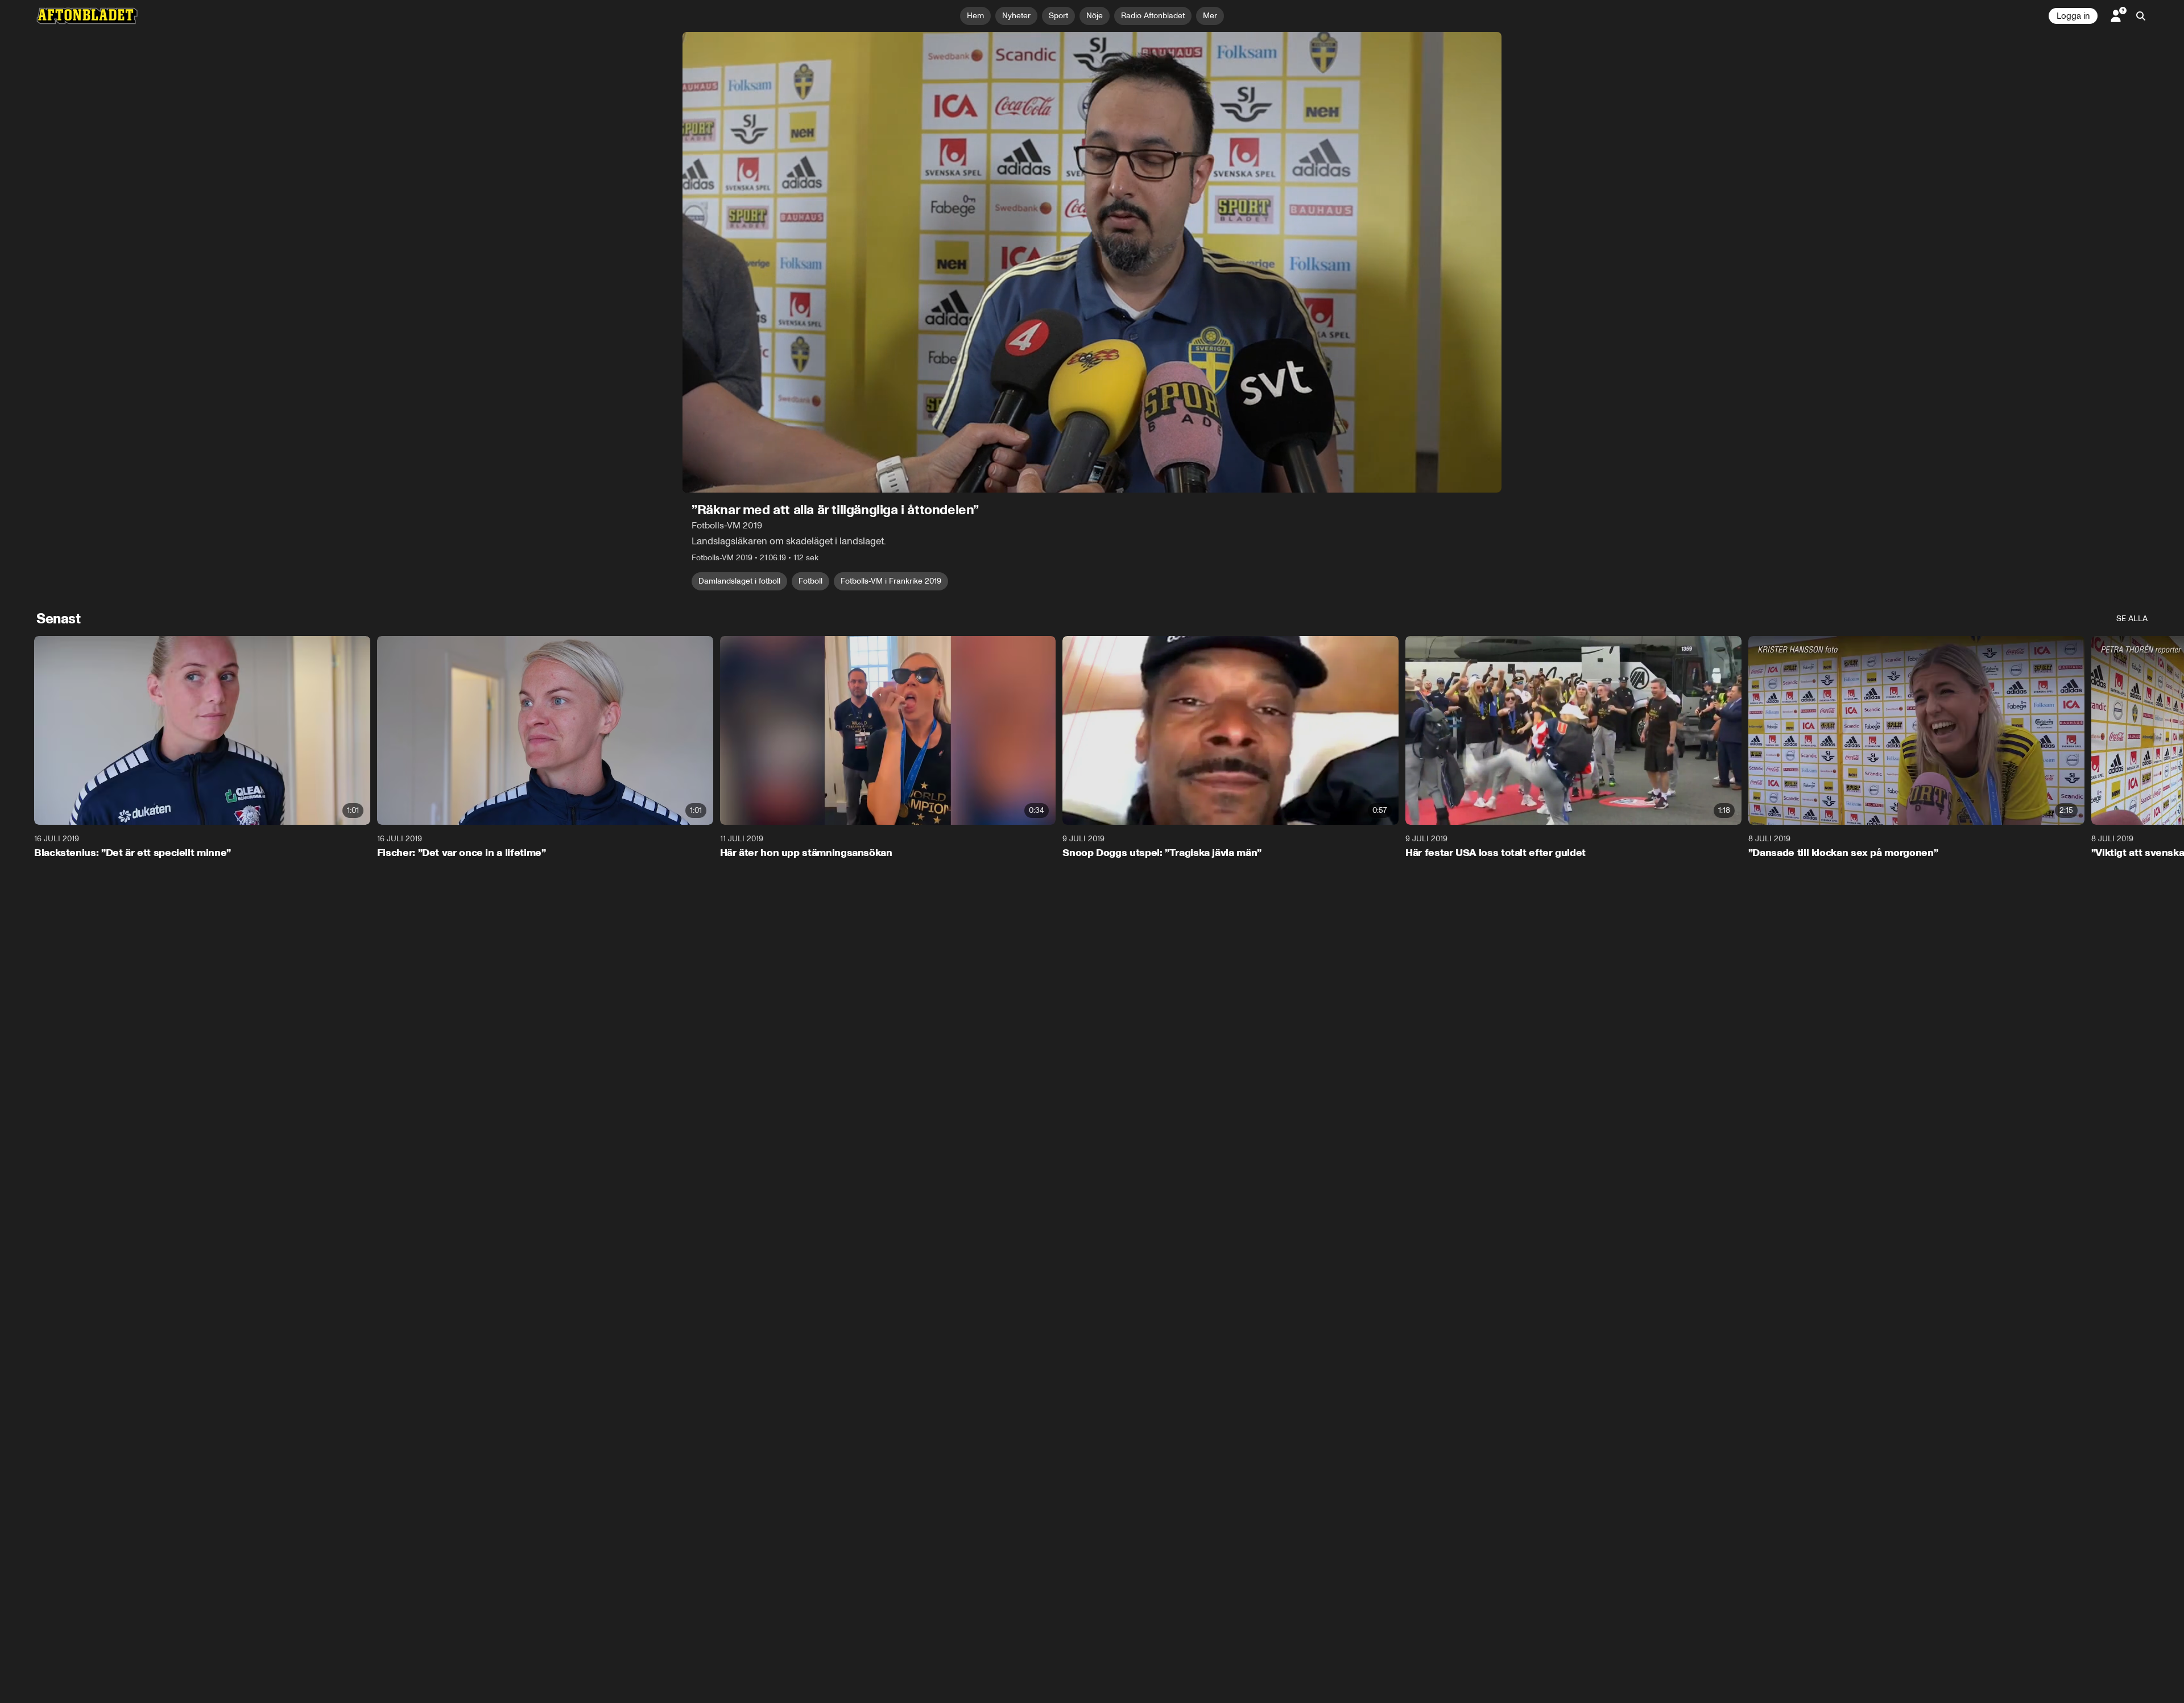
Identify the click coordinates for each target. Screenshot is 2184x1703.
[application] (1092, 262)
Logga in (2073, 16)
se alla (2132, 619)
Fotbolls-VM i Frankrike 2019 (891, 581)
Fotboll (810, 581)
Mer (1210, 16)
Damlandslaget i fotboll (739, 581)
